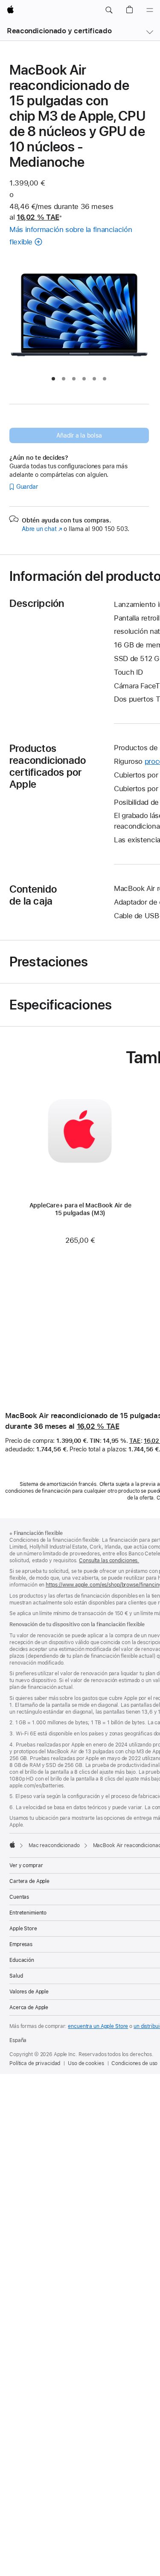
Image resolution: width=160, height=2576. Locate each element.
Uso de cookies (86, 2063)
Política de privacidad (35, 2063)
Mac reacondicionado (54, 1845)
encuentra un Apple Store (98, 2026)
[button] (109, 10)
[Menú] (150, 10)
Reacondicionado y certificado (59, 31)
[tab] (53, 379)
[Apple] (12, 1845)
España (18, 2040)
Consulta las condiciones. (109, 1561)
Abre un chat (42, 529)
